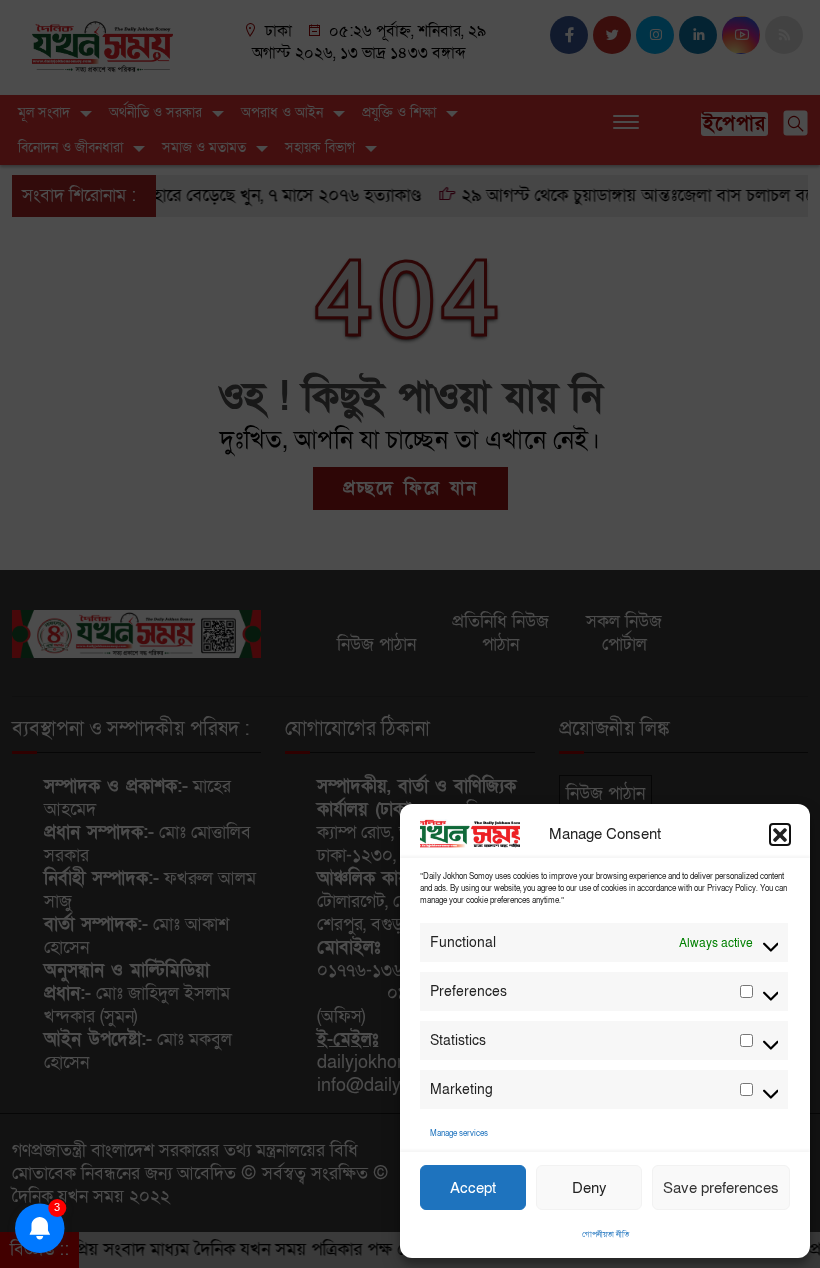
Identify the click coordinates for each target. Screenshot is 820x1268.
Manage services (459, 1133)
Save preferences (721, 1188)
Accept (473, 1188)
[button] (780, 834)
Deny (589, 1188)
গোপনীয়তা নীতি (605, 1234)
